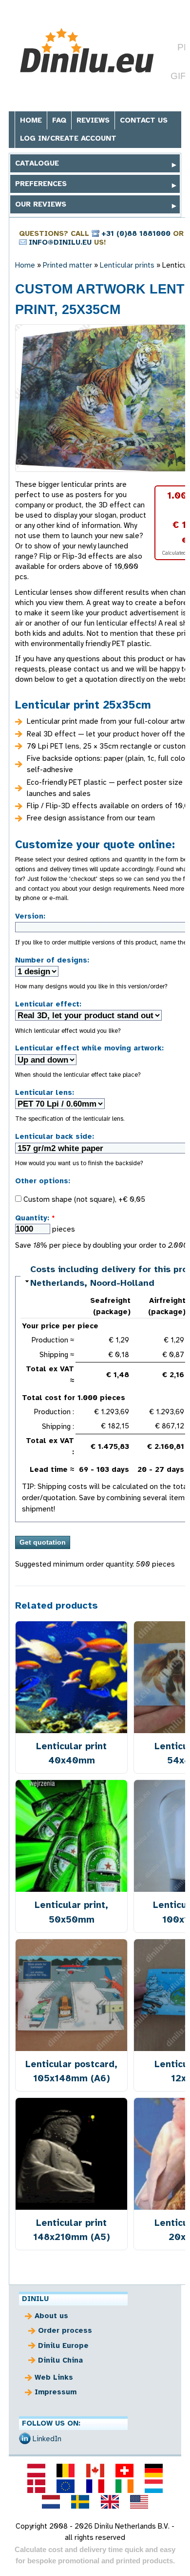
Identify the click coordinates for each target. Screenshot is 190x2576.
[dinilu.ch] (124, 2471)
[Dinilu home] (88, 51)
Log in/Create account (68, 138)
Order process (65, 2330)
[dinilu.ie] (124, 2486)
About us (51, 2316)
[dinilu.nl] (51, 2502)
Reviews (93, 120)
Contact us (144, 120)
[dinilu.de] (153, 2471)
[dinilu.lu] (153, 2486)
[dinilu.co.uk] (110, 2502)
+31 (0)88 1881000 (136, 233)
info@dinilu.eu (60, 242)
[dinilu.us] (139, 2502)
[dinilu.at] (36, 2471)
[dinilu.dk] (36, 2486)
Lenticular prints (127, 265)
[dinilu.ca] (95, 2471)
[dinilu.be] (66, 2471)
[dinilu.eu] (66, 2486)
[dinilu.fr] (95, 2486)
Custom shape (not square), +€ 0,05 (83, 1199)
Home (31, 120)
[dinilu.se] (80, 2502)
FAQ (59, 120)
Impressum (56, 2392)
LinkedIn (47, 2439)
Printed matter (67, 265)
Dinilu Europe (63, 2346)
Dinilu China (60, 2360)
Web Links (54, 2377)
